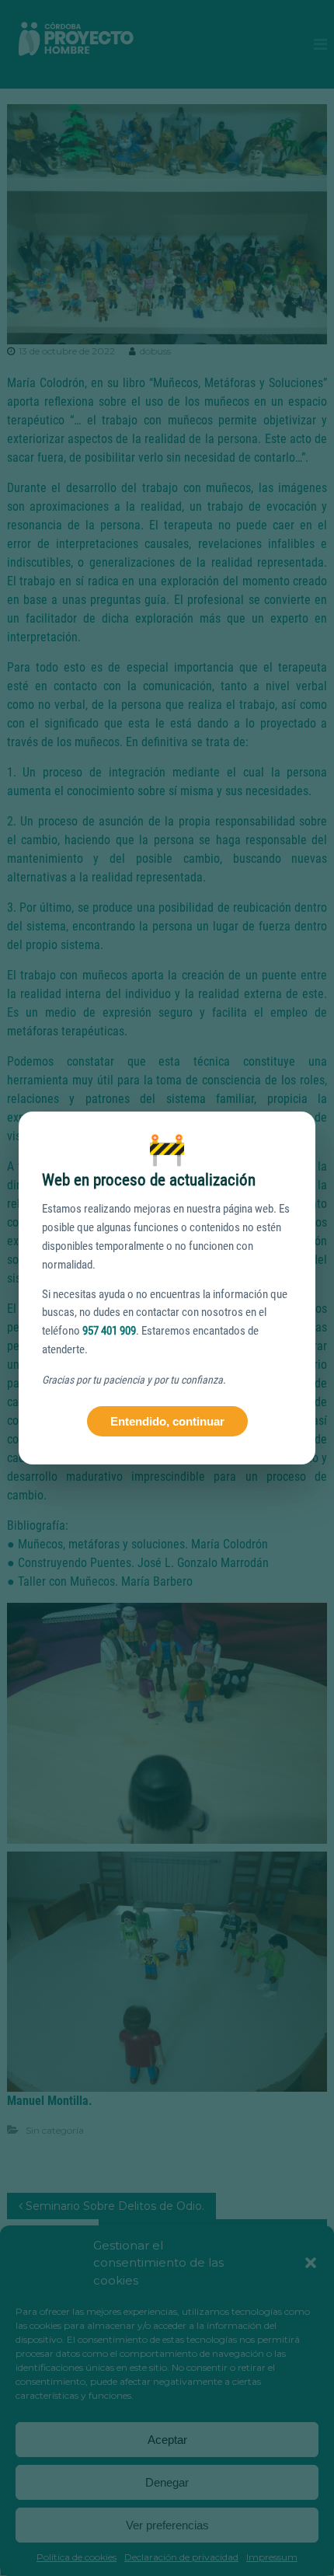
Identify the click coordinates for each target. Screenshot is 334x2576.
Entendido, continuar (167, 1421)
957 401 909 (109, 1331)
